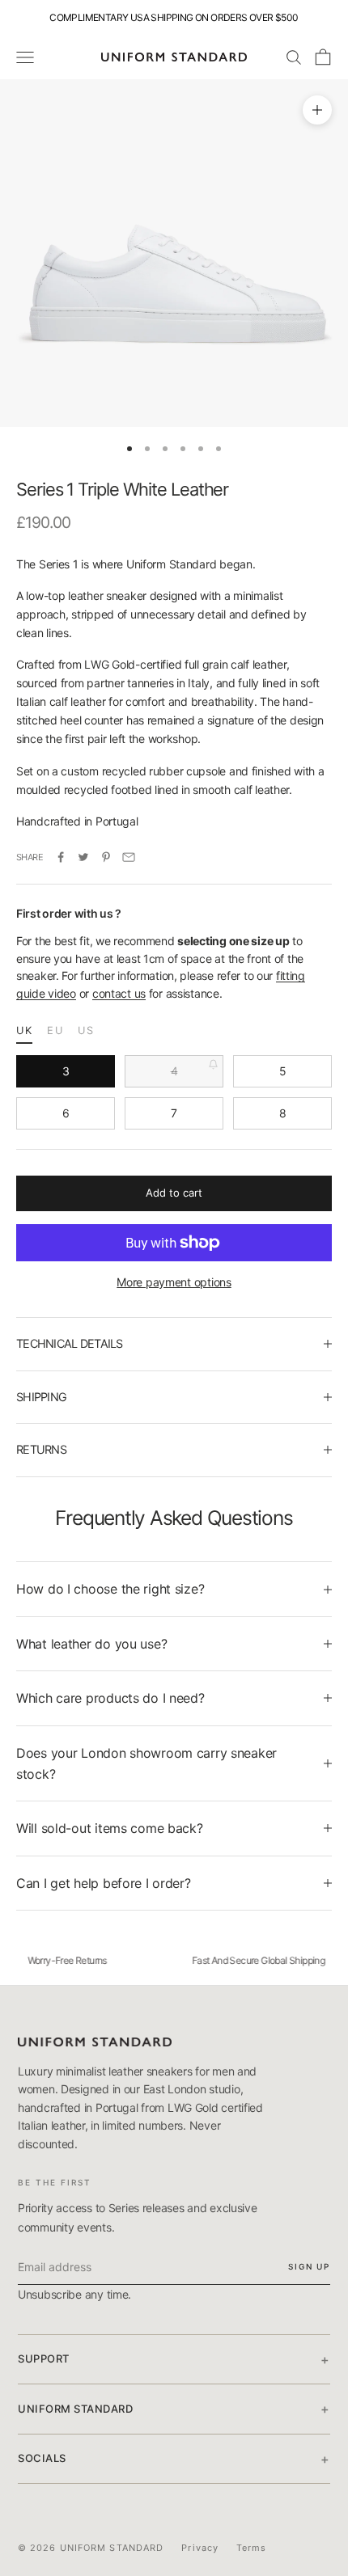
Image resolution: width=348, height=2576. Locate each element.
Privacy (200, 2548)
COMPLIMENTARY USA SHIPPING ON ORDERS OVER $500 (174, 17)
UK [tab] (24, 1030)
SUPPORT (174, 2359)
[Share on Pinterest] (106, 857)
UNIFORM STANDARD (174, 2409)
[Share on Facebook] (61, 857)
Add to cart (174, 1193)
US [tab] (86, 1030)
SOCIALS (174, 2459)
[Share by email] (129, 857)
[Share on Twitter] (83, 857)
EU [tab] (55, 1030)
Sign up (309, 2266)
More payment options (174, 1282)
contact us (119, 993)
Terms (252, 2548)
